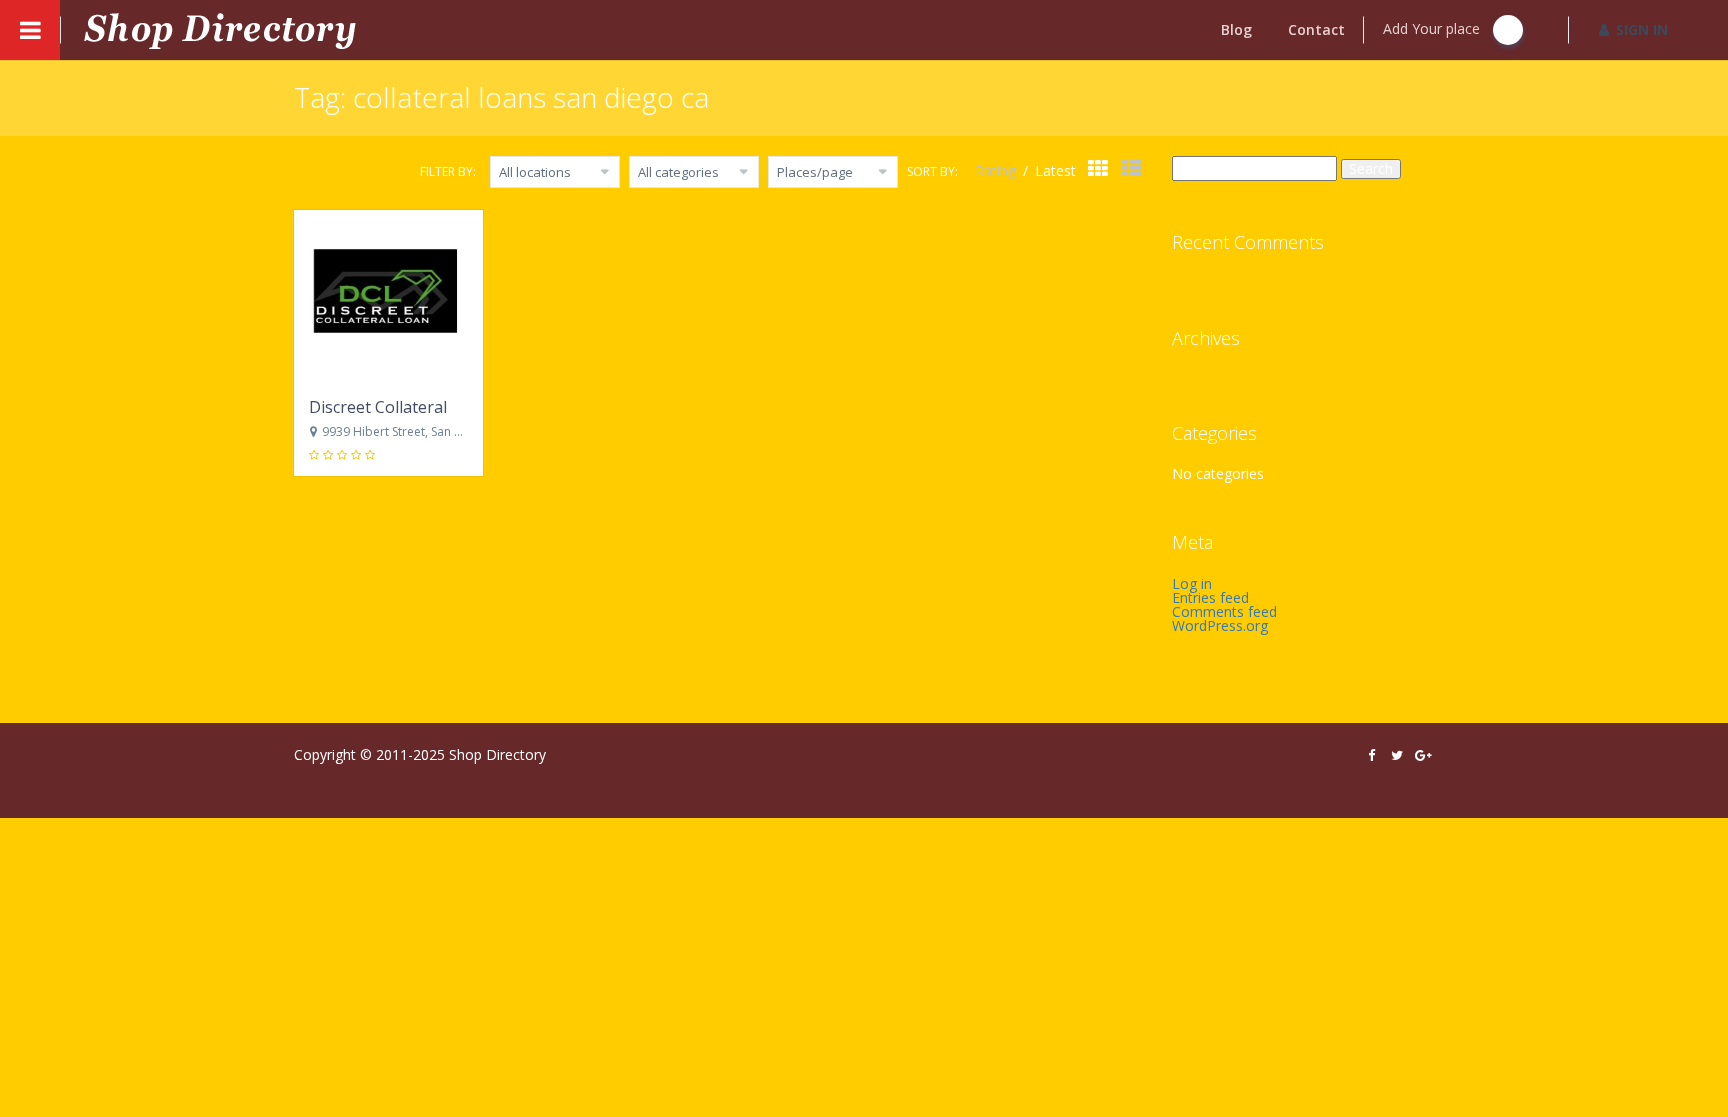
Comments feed (1224, 611)
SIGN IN (1642, 29)
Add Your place (1433, 28)
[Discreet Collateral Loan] (388, 296)
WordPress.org (1220, 625)
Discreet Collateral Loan (399, 407)
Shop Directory (497, 754)
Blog (1236, 29)
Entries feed (1210, 597)
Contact (1316, 29)
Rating (997, 170)
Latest (1055, 170)
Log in (1192, 583)
